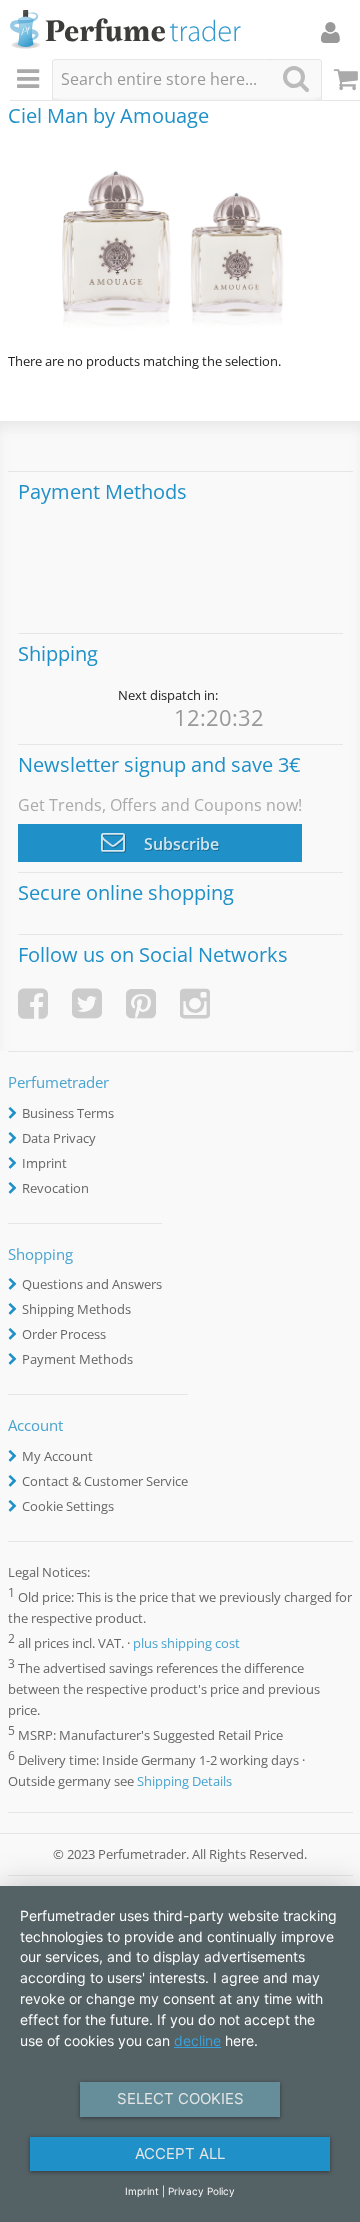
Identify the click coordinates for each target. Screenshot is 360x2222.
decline (197, 2040)
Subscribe (179, 844)
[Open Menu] (31, 80)
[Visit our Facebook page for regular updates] (33, 1003)
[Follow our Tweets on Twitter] (87, 1003)
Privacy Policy (201, 2191)
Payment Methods (77, 1359)
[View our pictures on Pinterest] (141, 1003)
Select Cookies (180, 2098)
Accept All (180, 2153)
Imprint (44, 1163)
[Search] (296, 78)
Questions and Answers (92, 1284)
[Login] (330, 32)
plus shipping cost (186, 1643)
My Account (57, 1456)
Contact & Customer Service (105, 1481)
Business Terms (68, 1113)
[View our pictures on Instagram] (195, 1003)
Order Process (64, 1334)
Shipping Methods (76, 1309)
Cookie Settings (68, 1506)
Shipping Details (184, 1781)
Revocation (55, 1188)
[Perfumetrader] (125, 30)
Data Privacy (59, 1138)
